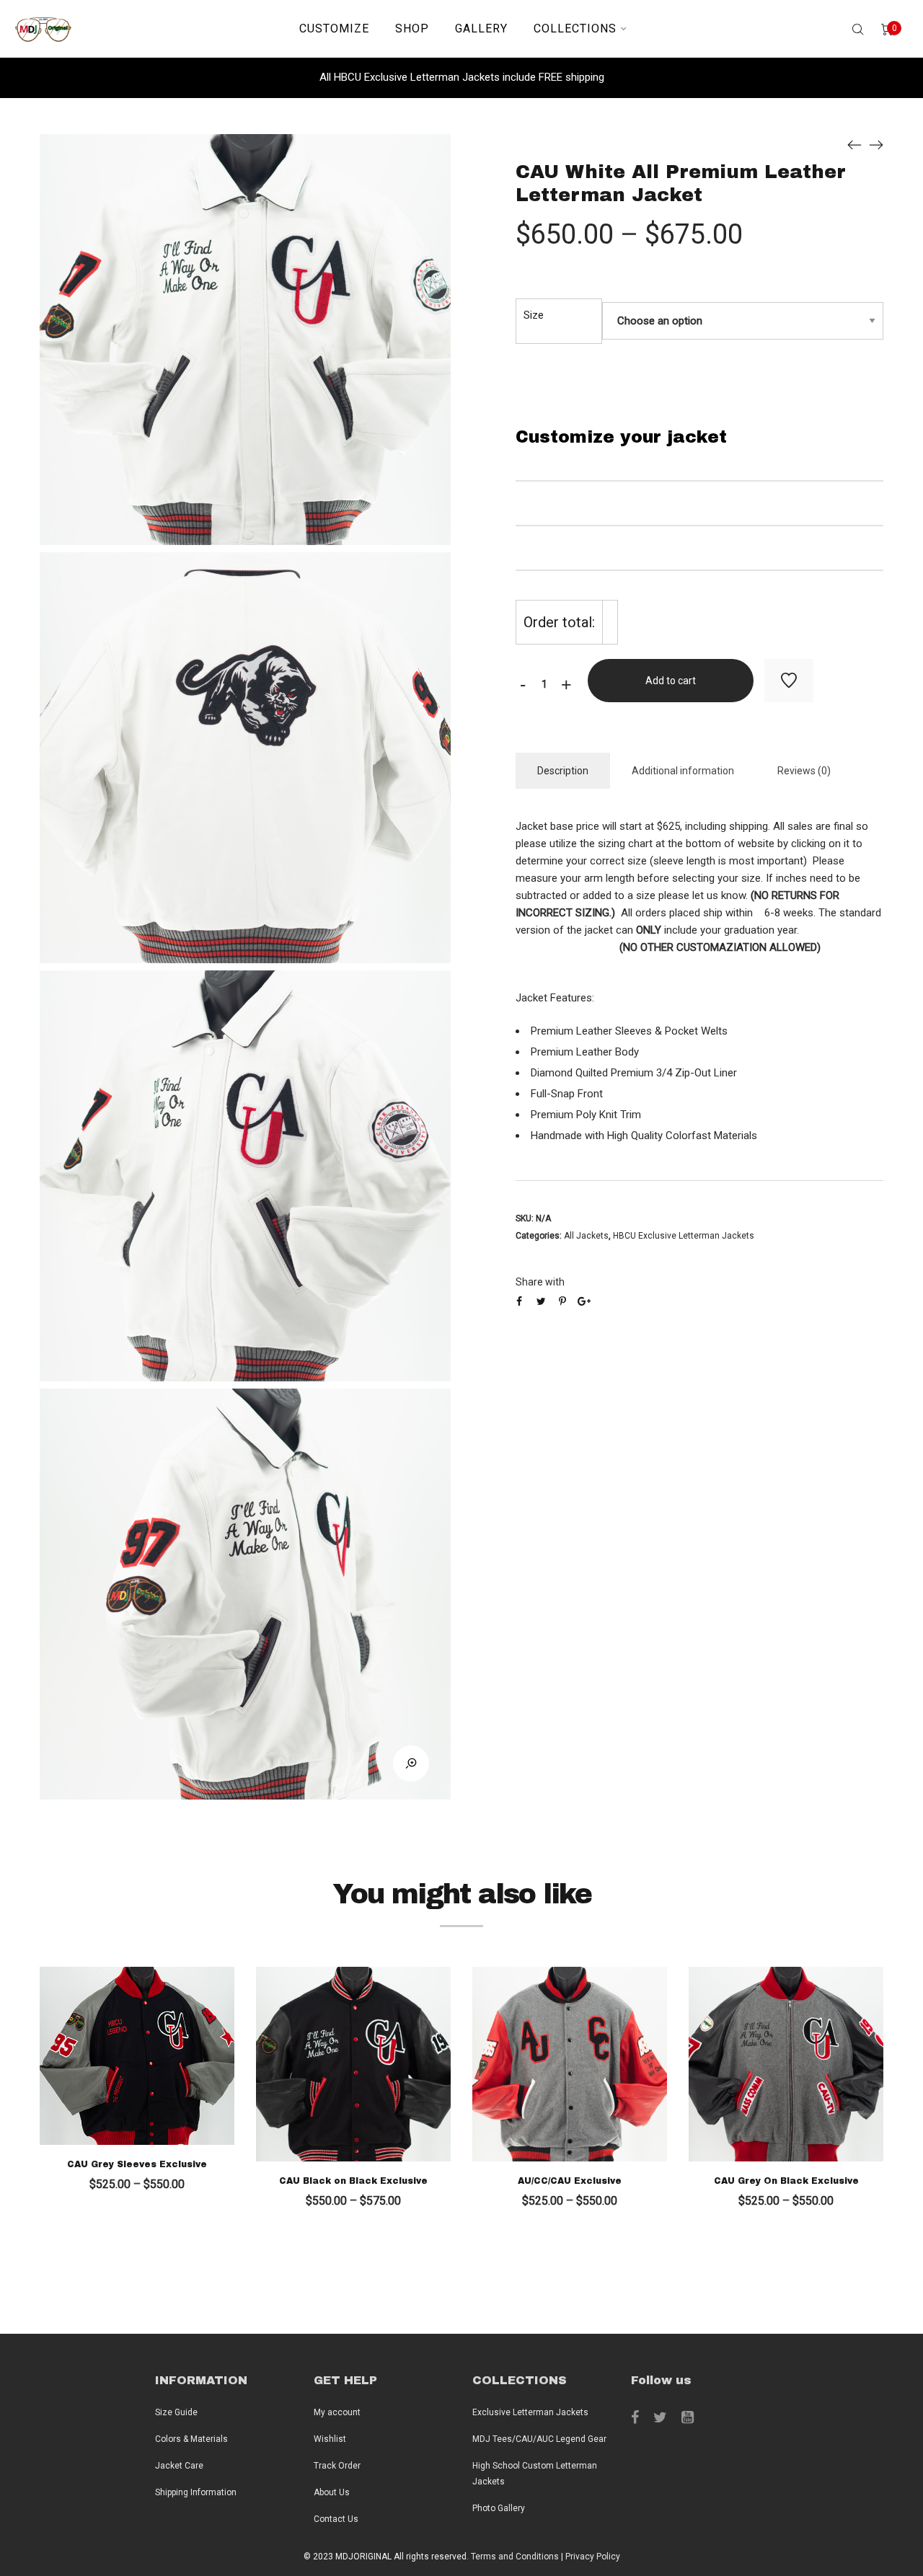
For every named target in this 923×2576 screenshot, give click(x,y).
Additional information (683, 771)
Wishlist (330, 2439)
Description (563, 771)
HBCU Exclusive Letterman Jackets (684, 1236)
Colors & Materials (191, 2439)
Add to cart (671, 681)
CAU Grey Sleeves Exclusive (137, 2164)
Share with (540, 1282)
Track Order (337, 2466)
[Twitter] (660, 2417)
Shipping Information (196, 2492)
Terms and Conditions (515, 2557)
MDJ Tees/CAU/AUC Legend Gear (539, 2439)
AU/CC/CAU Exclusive (570, 2181)
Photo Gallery (499, 2508)
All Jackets (586, 1236)
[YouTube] (688, 2417)
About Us (332, 2492)
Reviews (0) (804, 771)
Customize (334, 28)
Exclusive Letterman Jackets (530, 2412)
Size (534, 315)
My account (337, 2412)
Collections (575, 28)
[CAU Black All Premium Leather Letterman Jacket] (854, 145)
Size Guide (176, 2412)
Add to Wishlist (789, 681)
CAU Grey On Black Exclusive (786, 2181)
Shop (412, 28)
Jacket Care (179, 2466)
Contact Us (336, 2519)
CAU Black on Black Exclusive (353, 2181)
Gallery (481, 28)
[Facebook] (635, 2417)
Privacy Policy (593, 2557)
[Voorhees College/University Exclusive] (876, 145)
